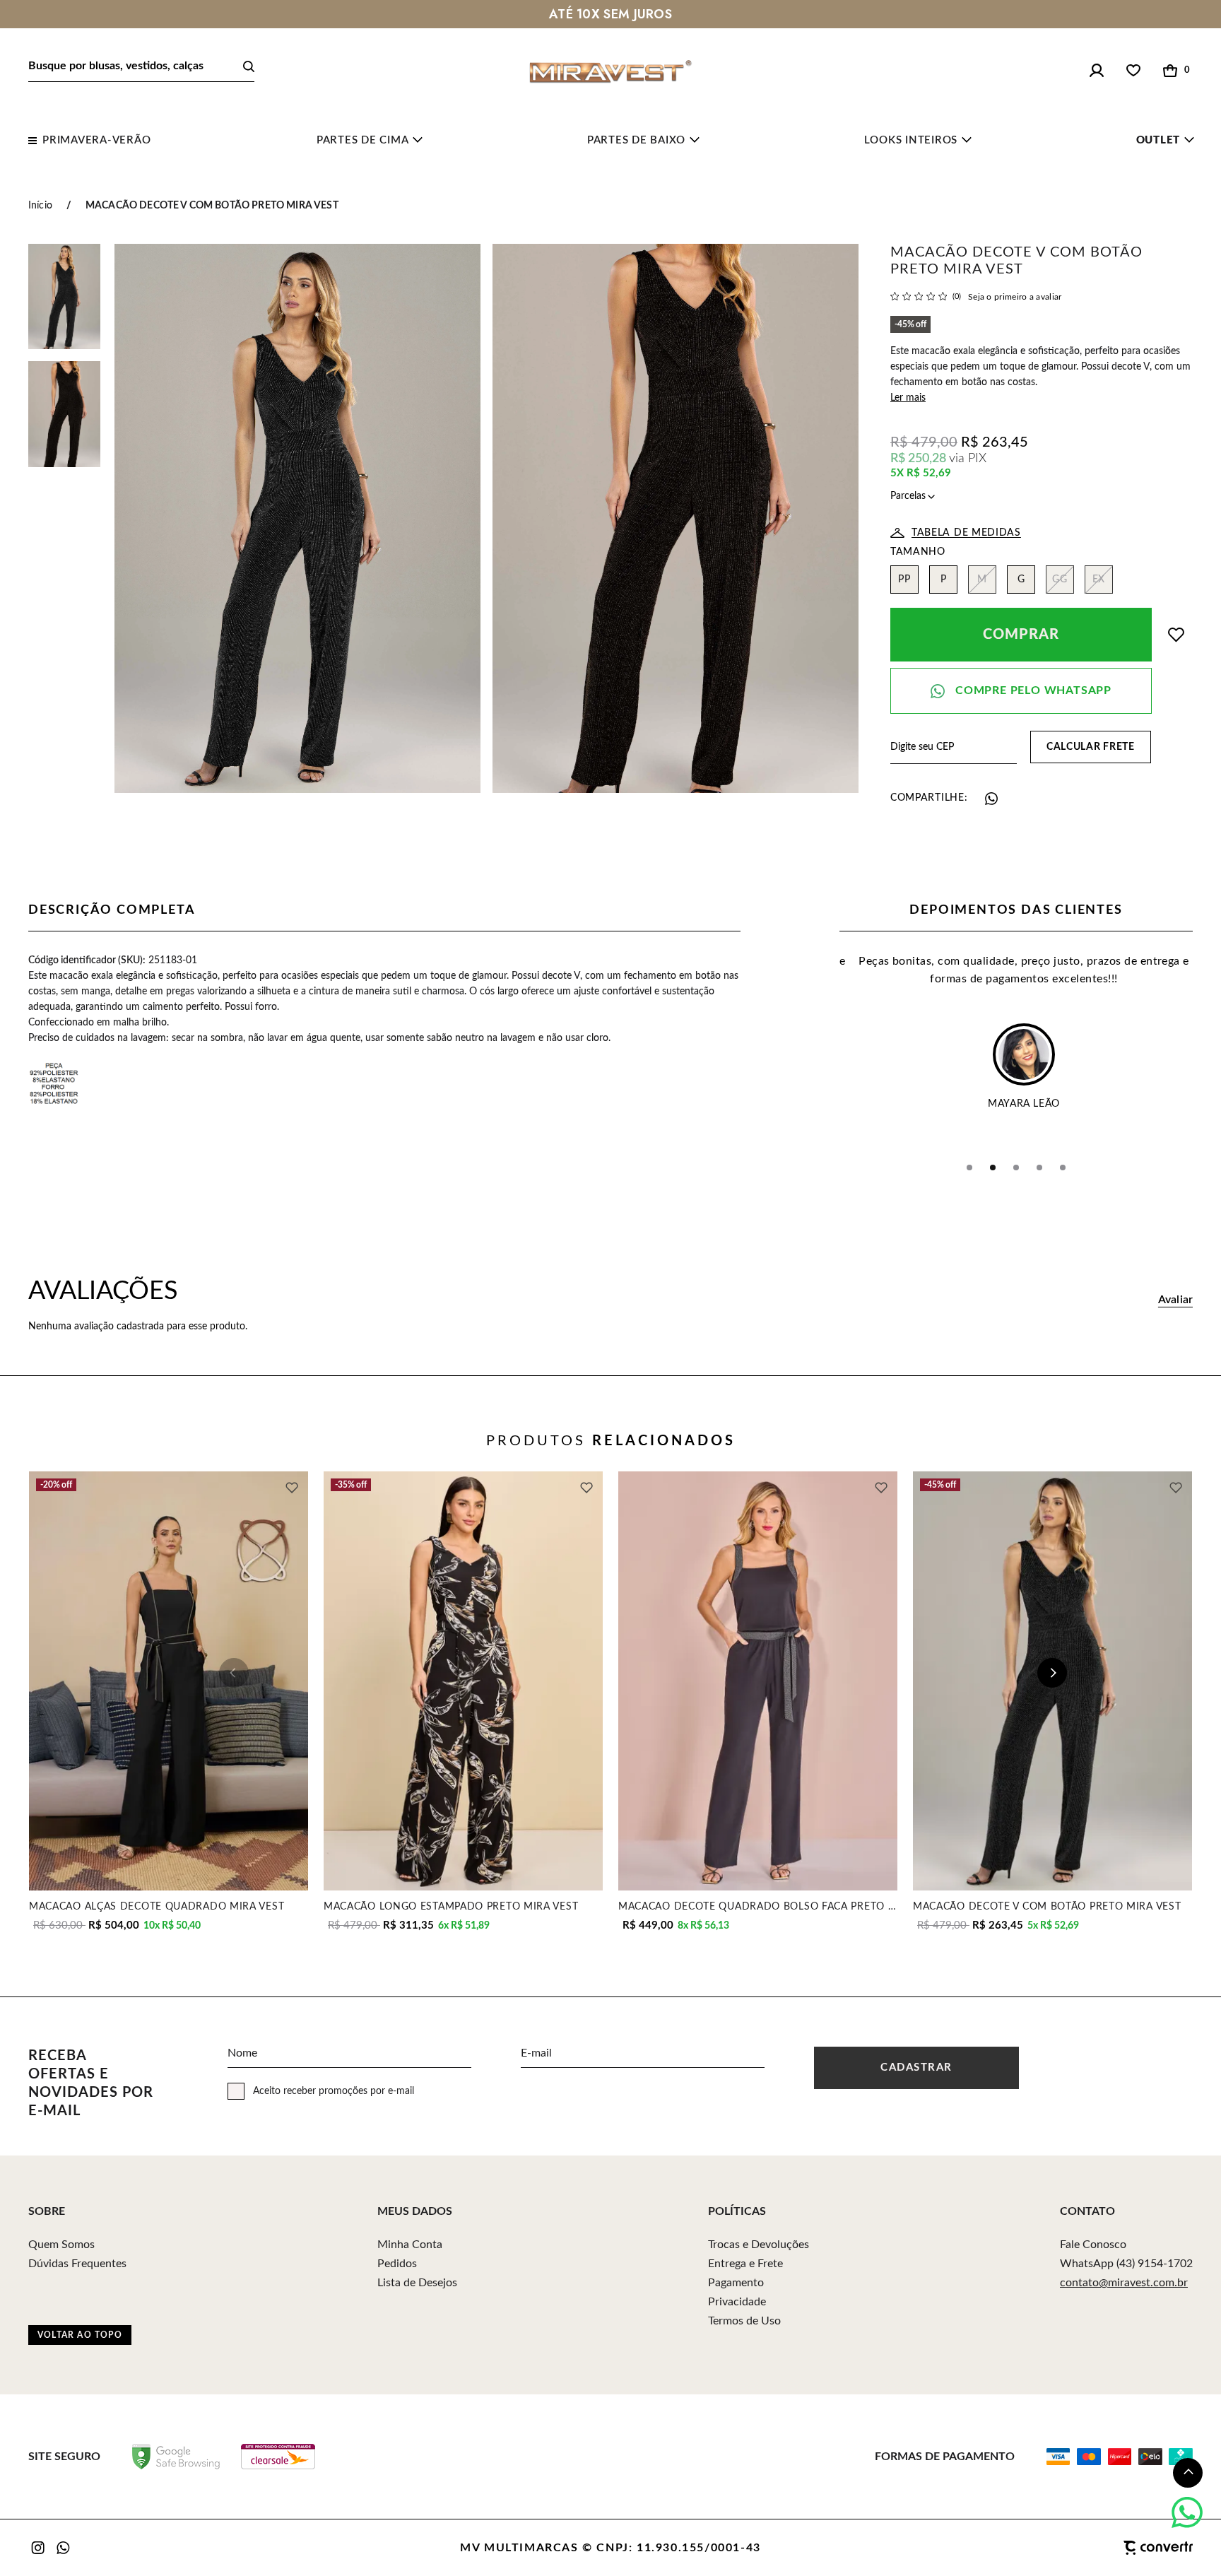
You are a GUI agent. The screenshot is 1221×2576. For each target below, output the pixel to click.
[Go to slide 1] (969, 1168)
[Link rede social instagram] (39, 2548)
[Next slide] (1052, 1673)
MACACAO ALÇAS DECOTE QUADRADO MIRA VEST (157, 1906)
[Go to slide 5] (1063, 1168)
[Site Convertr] (1087, 2548)
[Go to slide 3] (1016, 1168)
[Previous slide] (234, 1673)
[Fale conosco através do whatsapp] (1187, 2512)
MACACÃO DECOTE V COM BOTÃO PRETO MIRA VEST (1047, 1906)
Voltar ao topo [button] (80, 2335)
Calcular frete (1091, 747)
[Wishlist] (1133, 71)
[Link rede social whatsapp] (64, 2548)
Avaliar (1175, 1300)
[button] (1188, 2473)
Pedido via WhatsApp (1021, 691)
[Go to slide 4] (1039, 1168)
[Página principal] (610, 71)
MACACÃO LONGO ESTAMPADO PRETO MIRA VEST (451, 1906)
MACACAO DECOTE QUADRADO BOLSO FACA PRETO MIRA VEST (758, 1906)
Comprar (1021, 635)
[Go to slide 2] (993, 1168)
